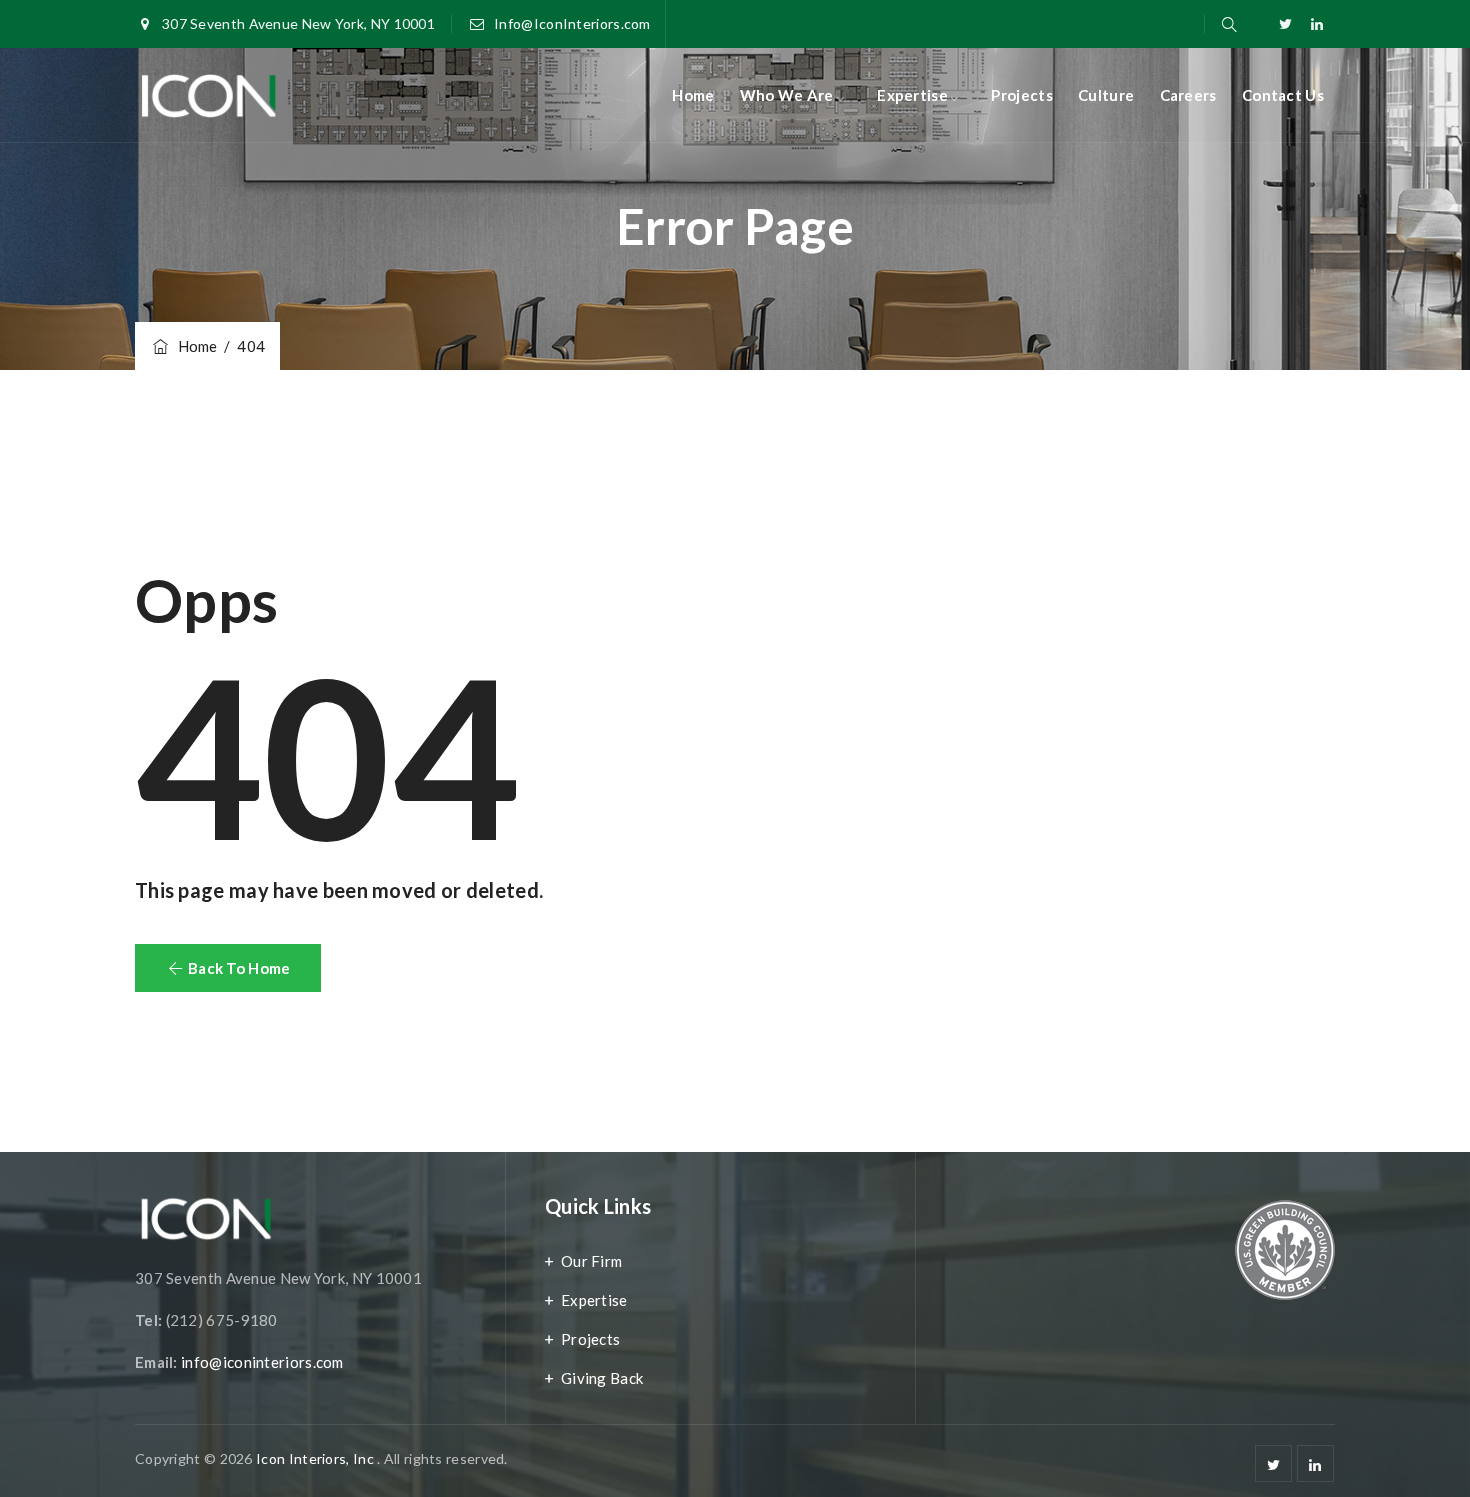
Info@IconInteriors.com (572, 23)
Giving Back (602, 1378)
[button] (228, 968)
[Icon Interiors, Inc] (207, 95)
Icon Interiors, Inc (316, 1458)
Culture (1106, 95)
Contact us (1283, 95)
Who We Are (787, 95)
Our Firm (591, 1261)
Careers (1188, 95)
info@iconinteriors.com (262, 1362)
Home (693, 95)
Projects (1021, 95)
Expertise (912, 95)
